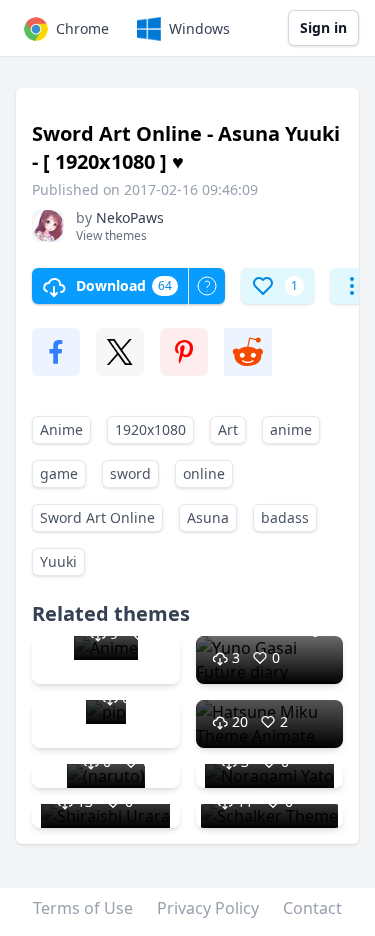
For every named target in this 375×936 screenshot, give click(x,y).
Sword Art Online (97, 517)
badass (285, 517)
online (204, 473)
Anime (61, 429)
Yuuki (58, 561)
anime (291, 429)
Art (228, 429)
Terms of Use (83, 908)
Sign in (323, 27)
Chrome (82, 28)
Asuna (208, 517)
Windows (199, 28)
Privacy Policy (208, 908)
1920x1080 (150, 429)
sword (130, 473)
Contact (312, 908)
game (59, 473)
